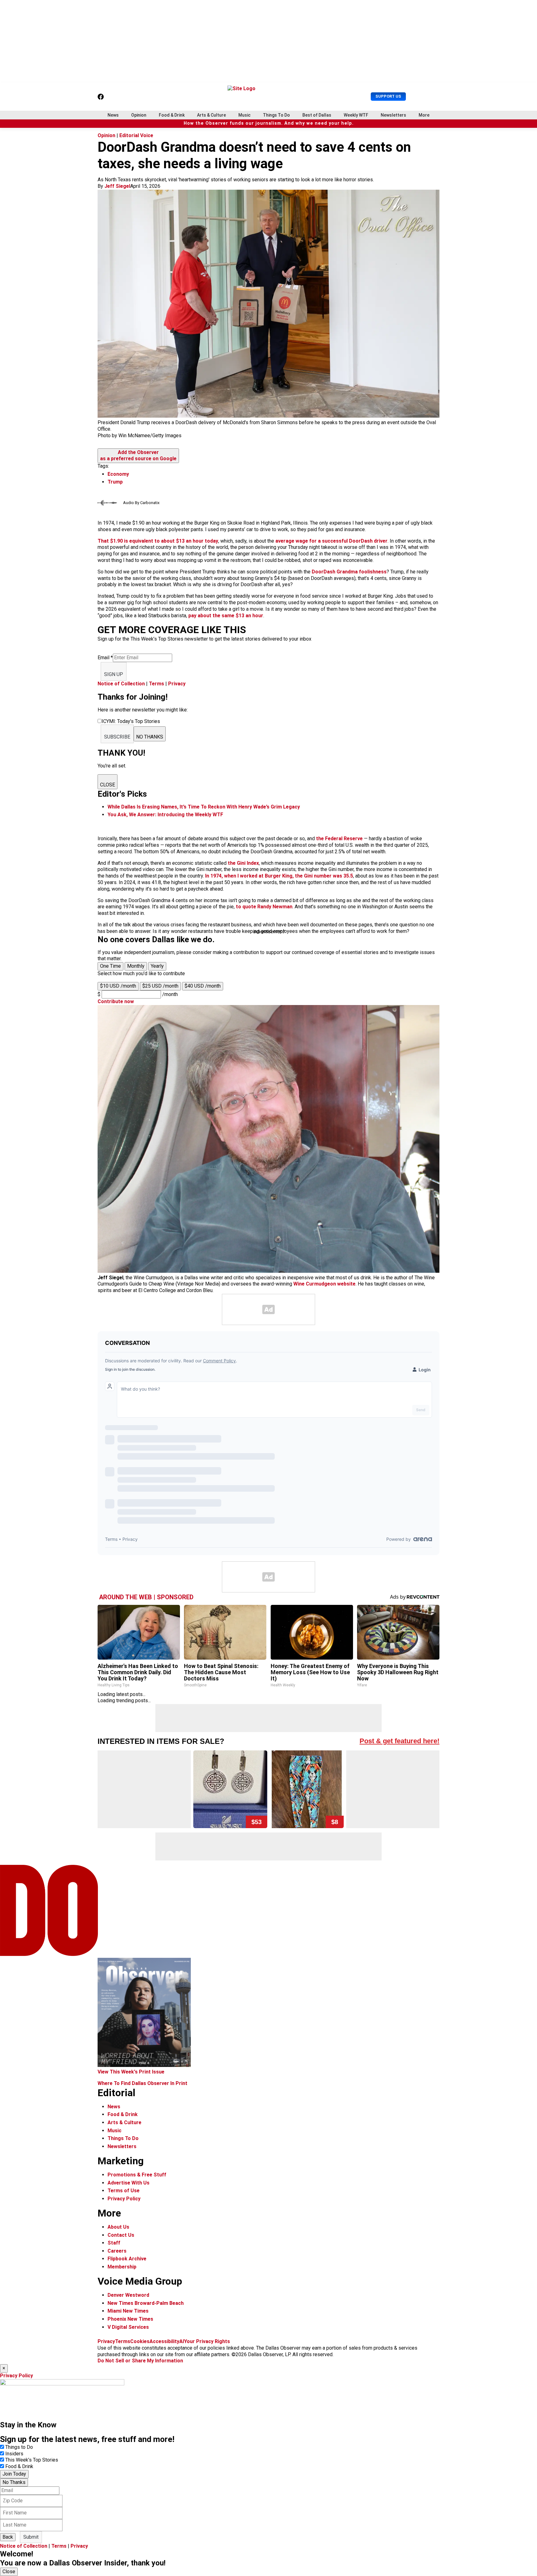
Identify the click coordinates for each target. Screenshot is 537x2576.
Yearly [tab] (157, 966)
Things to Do (19, 2447)
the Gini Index (243, 863)
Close (9, 2571)
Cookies (140, 2341)
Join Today (14, 2474)
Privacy (177, 684)
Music (244, 115)
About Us (118, 2227)
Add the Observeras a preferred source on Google (138, 456)
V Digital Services (128, 2327)
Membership (122, 2267)
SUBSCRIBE (117, 737)
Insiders (14, 2454)
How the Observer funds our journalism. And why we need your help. (269, 123)
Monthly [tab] (136, 966)
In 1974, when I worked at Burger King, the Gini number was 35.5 (279, 876)
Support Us (388, 96)
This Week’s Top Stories (32, 2460)
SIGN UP (114, 674)
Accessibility (164, 2341)
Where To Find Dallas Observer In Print (142, 2083)
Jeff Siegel (117, 186)
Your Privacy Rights (207, 2341)
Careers (117, 2251)
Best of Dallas (317, 115)
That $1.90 (110, 541)
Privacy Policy (124, 2199)
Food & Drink (172, 115)
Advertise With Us (129, 2183)
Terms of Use (124, 2191)
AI (182, 2341)
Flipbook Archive (127, 2259)
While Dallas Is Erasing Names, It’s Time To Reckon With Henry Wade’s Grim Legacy (204, 807)
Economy (118, 474)
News (113, 115)
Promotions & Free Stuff (137, 2175)
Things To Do (276, 115)
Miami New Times (128, 2311)
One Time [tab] (110, 966)
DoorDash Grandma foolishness (349, 572)
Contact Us (121, 2235)
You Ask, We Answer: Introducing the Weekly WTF (165, 815)
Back (8, 2537)
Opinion (139, 115)
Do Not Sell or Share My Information (140, 2361)
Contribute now (116, 1001)
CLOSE (108, 785)
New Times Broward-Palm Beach (146, 2303)
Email (105, 658)
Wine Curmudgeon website (324, 1284)
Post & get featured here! (399, 1741)
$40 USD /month (203, 986)
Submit (31, 2537)
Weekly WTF (356, 115)
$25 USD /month (160, 986)
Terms (156, 684)
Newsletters (393, 115)
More (424, 115)
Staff (114, 2243)
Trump (115, 482)
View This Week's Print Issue (131, 2072)
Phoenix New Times (130, 2319)
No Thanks (14, 2482)
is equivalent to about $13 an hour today (170, 541)
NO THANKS (150, 737)
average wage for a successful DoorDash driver (331, 541)
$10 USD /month (118, 986)
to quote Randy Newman (264, 907)
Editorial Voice (136, 135)
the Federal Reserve (339, 839)
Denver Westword (128, 2295)
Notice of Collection (121, 684)
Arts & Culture (211, 115)
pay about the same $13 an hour (226, 616)
